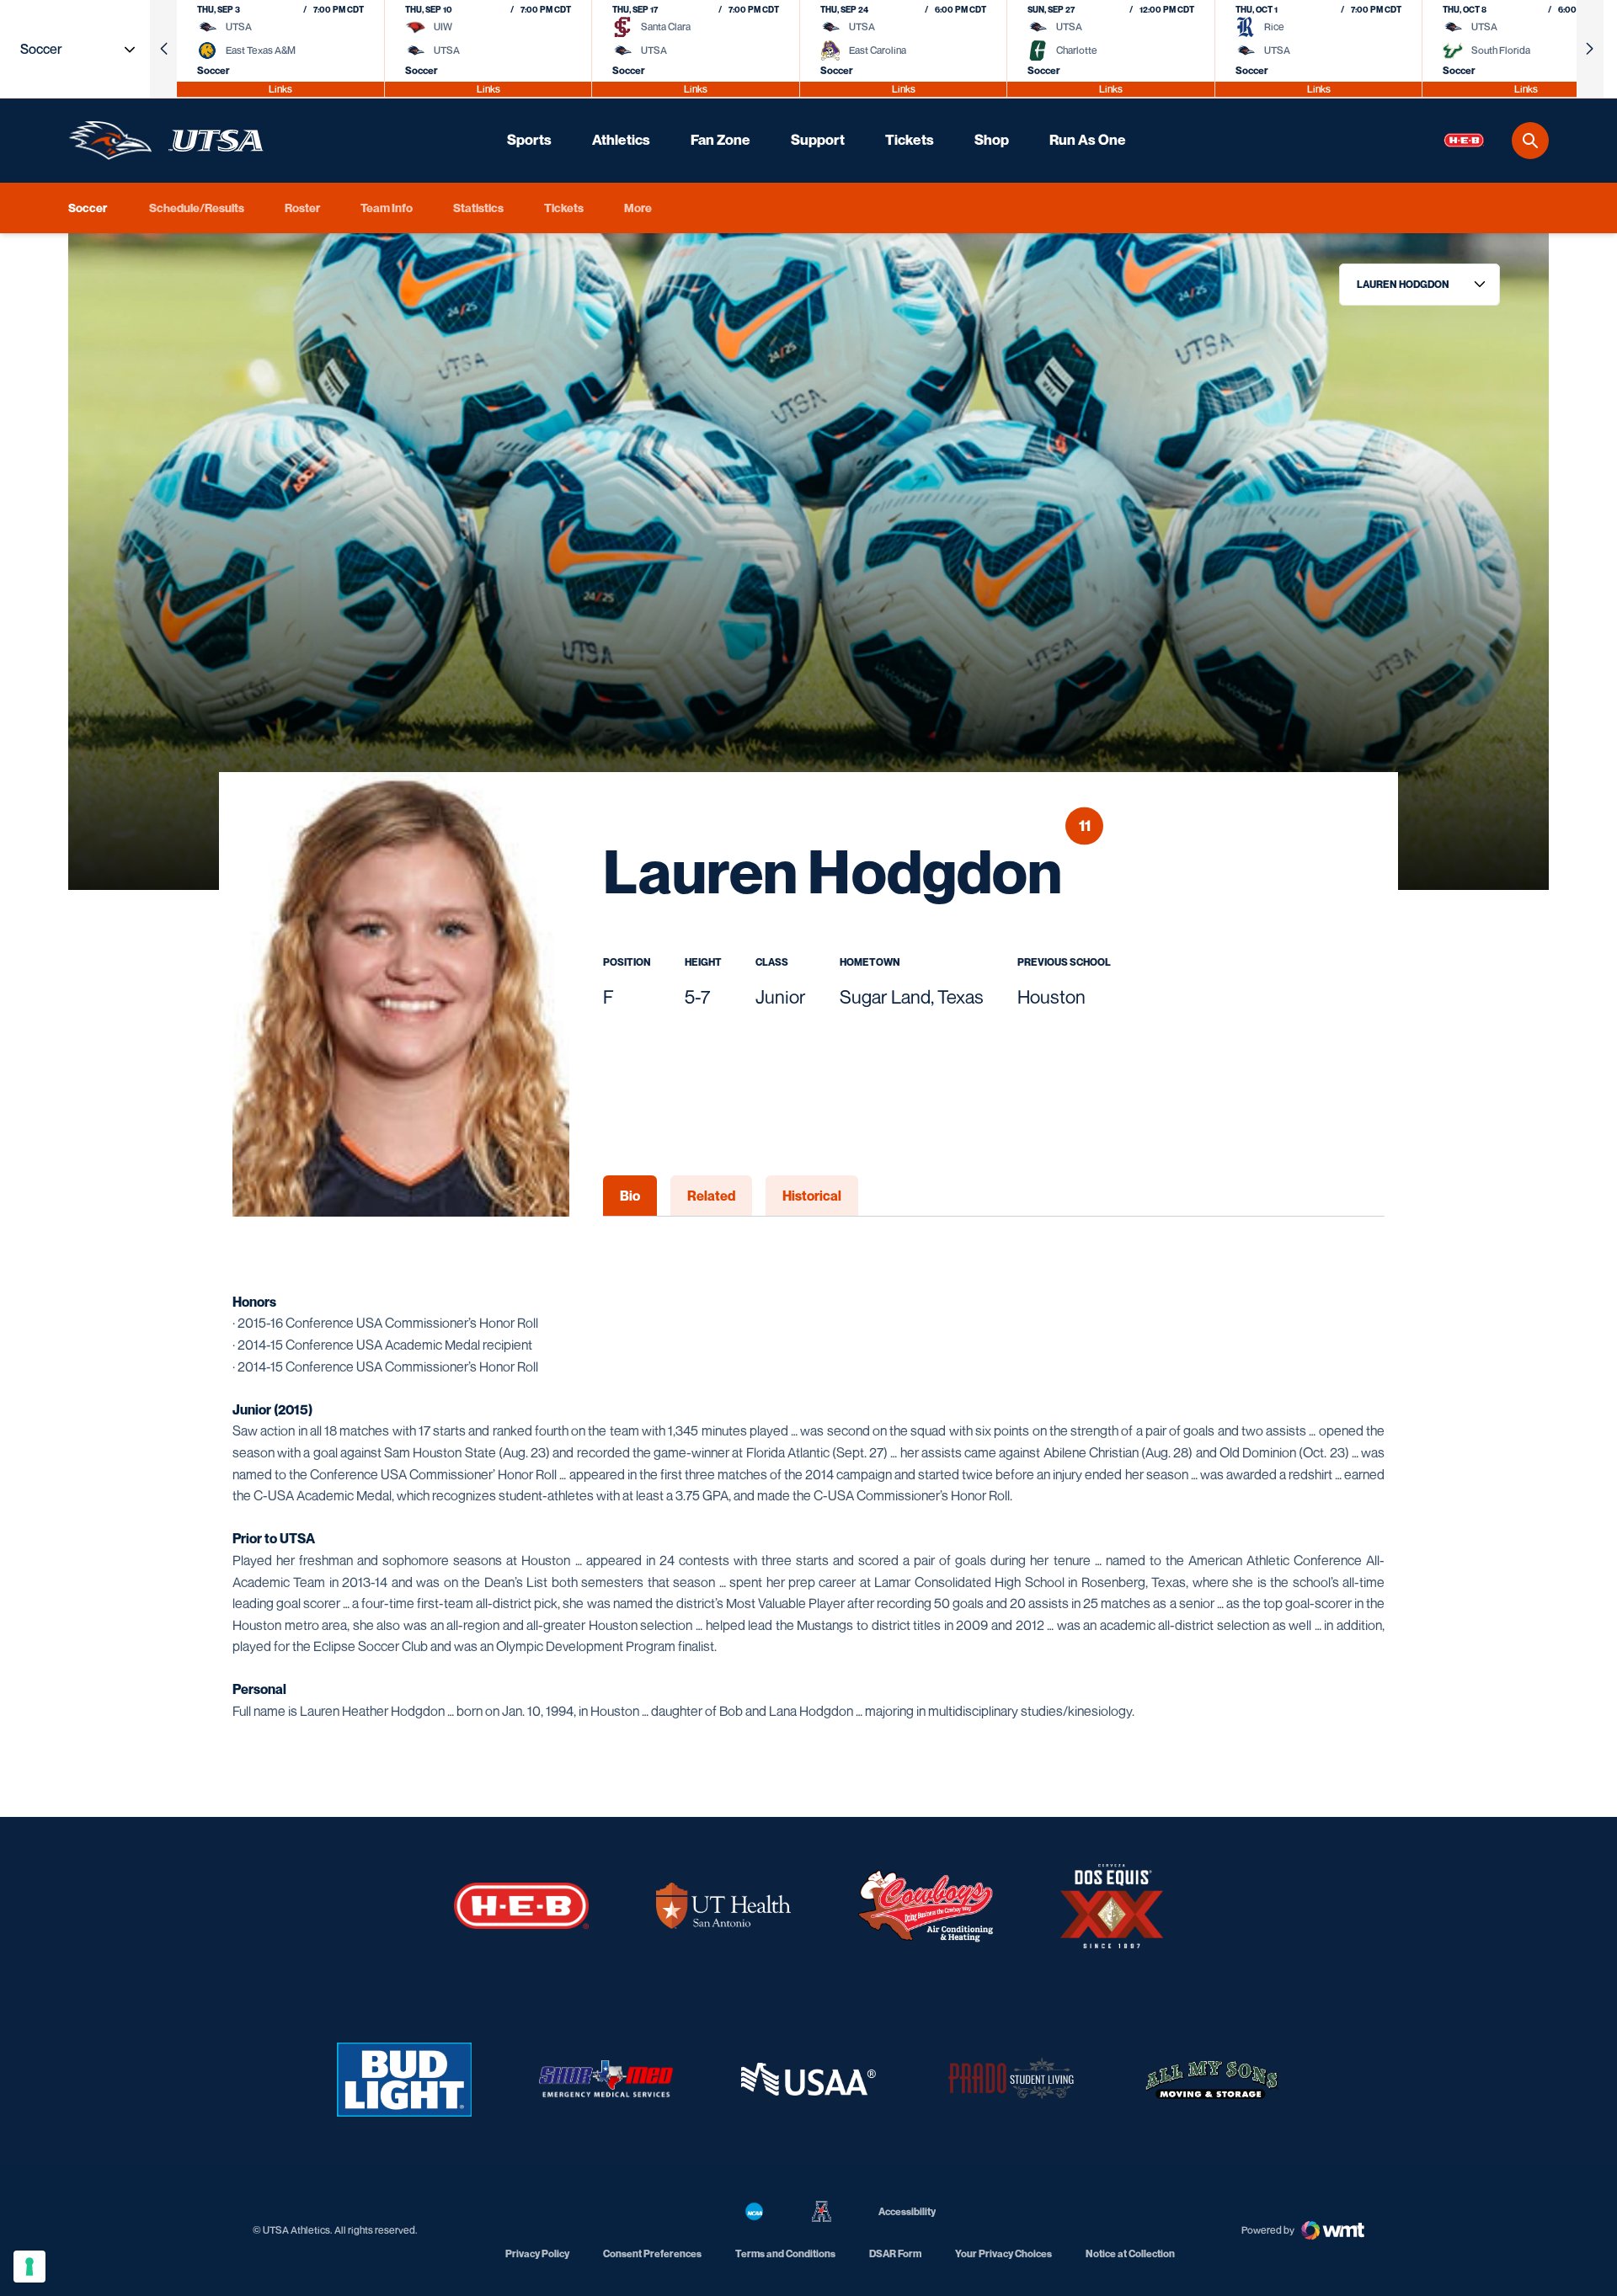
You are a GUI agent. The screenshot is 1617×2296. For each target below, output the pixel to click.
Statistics (478, 208)
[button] (163, 49)
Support (818, 140)
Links (280, 89)
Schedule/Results (197, 208)
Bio (630, 1196)
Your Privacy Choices (1003, 2253)
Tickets (910, 140)
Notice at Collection (1130, 2253)
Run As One (1088, 140)
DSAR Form (895, 2253)
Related (711, 1196)
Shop (992, 140)
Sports (529, 140)
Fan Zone (720, 140)
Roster (302, 208)
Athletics (621, 140)
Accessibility (907, 2211)
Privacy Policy (537, 2253)
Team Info (387, 208)
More (638, 208)
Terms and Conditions (785, 2253)
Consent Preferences (652, 2253)
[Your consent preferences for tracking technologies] (29, 2267)
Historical (812, 1196)
